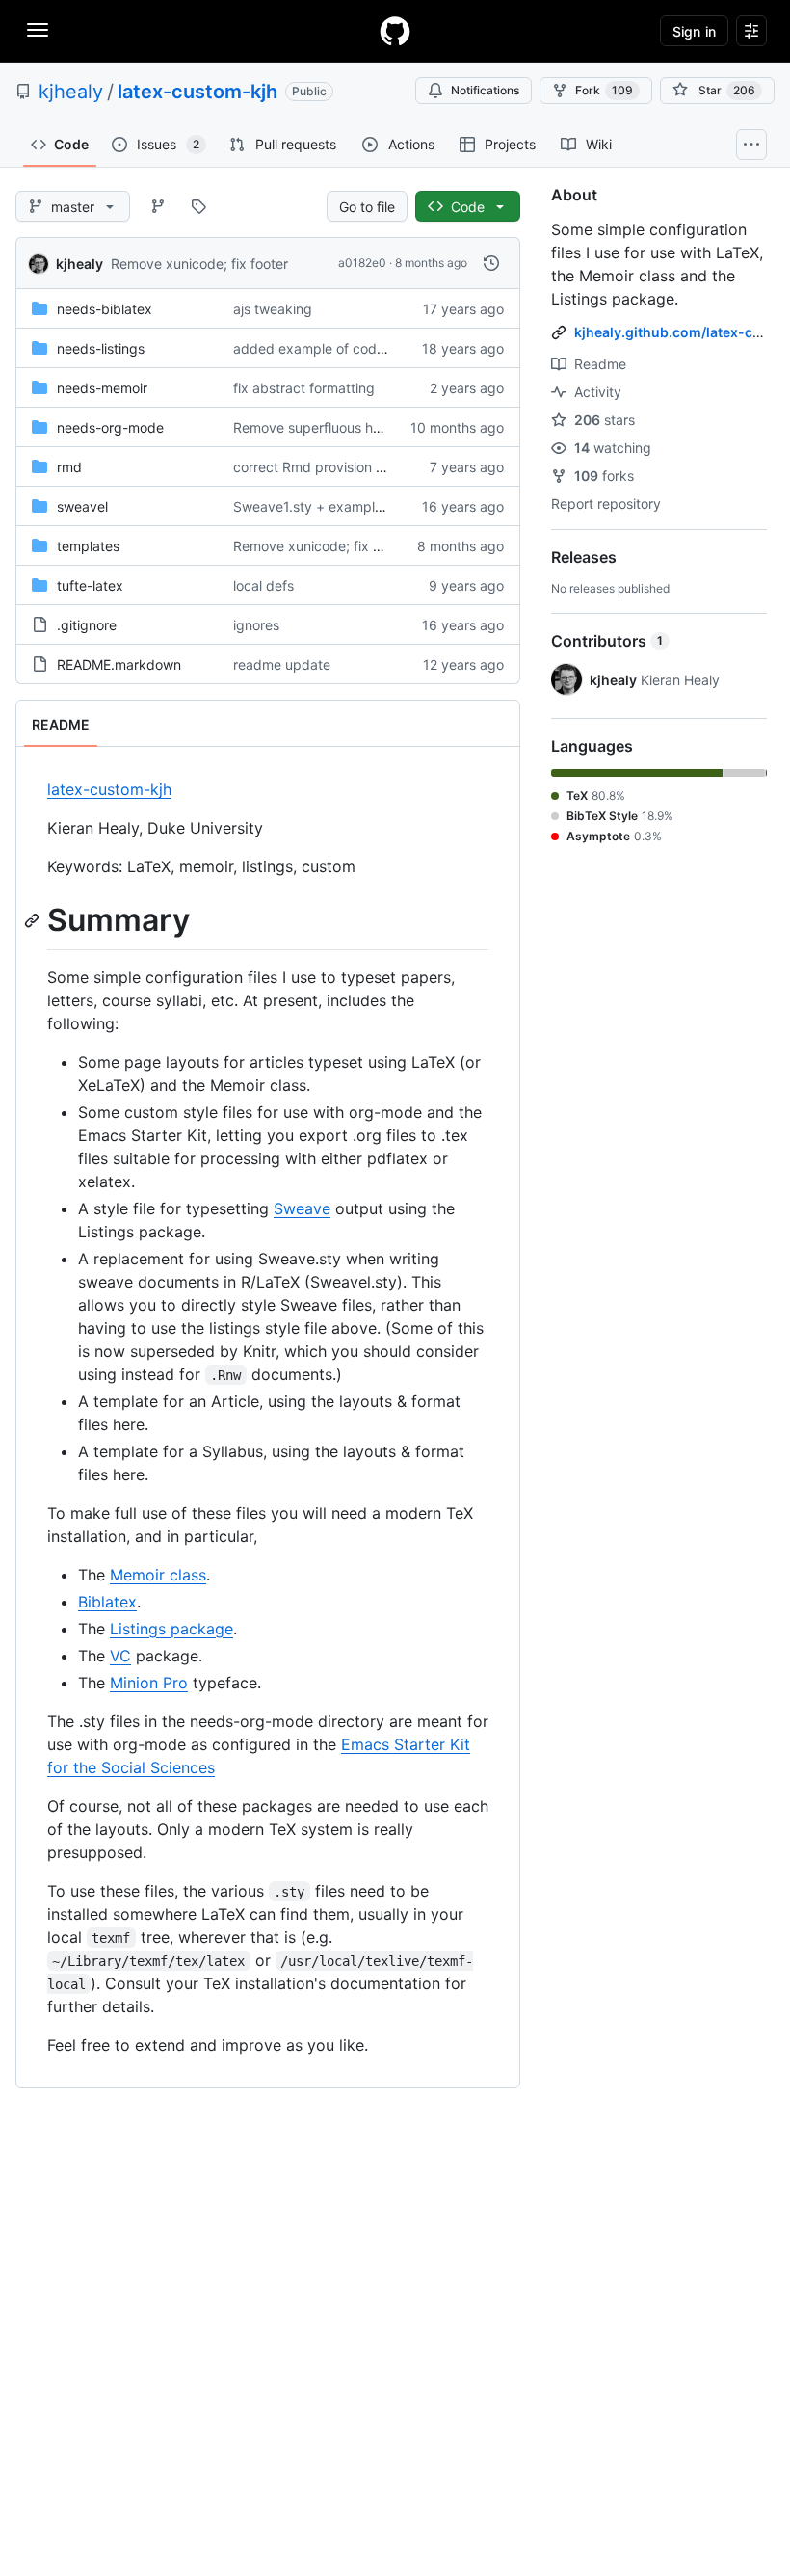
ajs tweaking (273, 309)
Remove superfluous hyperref (326, 427)
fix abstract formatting (304, 388)
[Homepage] (395, 31)
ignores (256, 625)
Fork (604, 90)
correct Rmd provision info (316, 467)
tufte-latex (90, 585)
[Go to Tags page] (198, 206)
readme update (282, 664)
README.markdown (119, 664)
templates (88, 546)
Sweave (302, 1208)
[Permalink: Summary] (34, 920)
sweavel (82, 506)
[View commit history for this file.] (491, 263)
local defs (263, 585)
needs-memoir (102, 388)
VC (120, 1656)
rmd (69, 467)
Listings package (171, 1629)
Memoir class (158, 1575)
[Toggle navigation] (38, 30)
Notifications (485, 90)
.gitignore (87, 625)
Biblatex (107, 1602)
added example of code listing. (331, 348)
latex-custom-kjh (197, 92)
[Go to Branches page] (158, 206)
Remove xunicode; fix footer (199, 264)
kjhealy (71, 92)
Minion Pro (149, 1683)
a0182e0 (362, 263)
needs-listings (101, 348)
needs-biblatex (105, 309)
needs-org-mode (110, 427)
